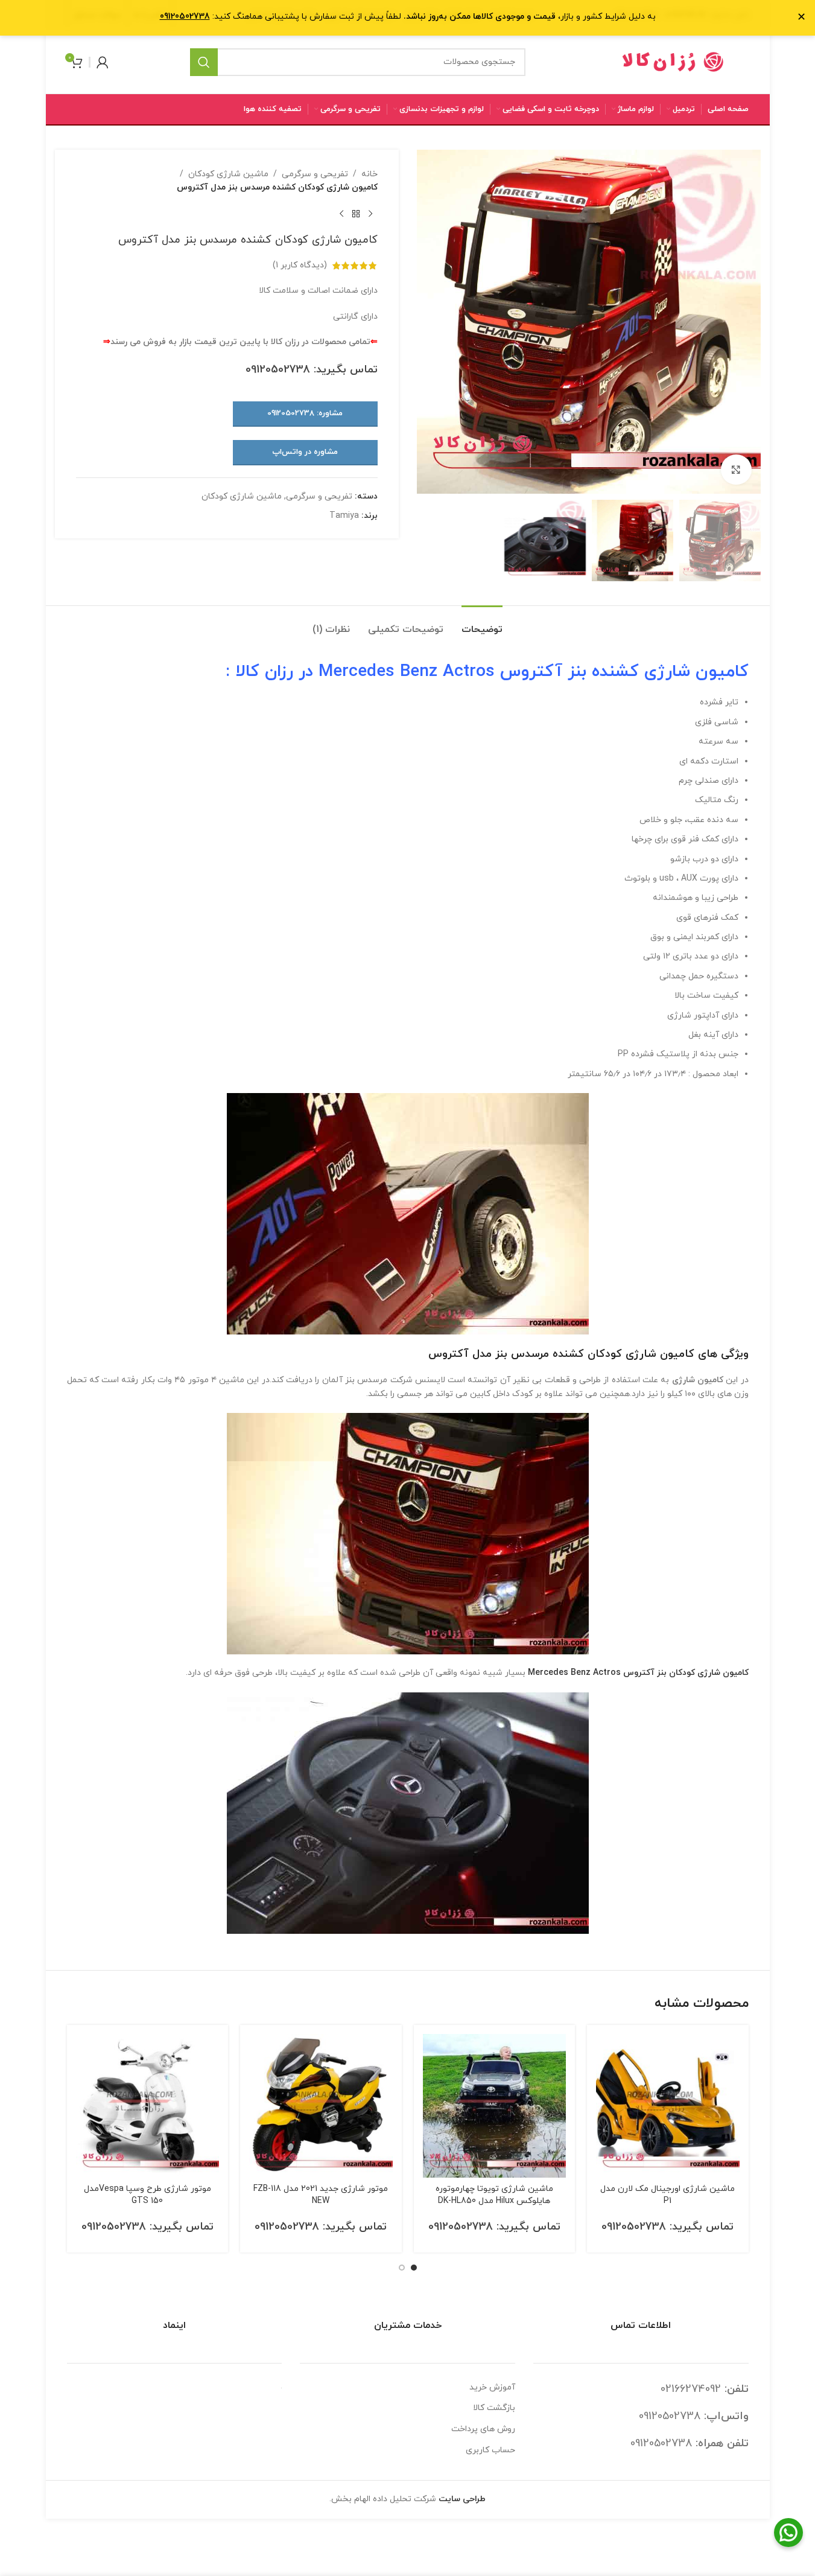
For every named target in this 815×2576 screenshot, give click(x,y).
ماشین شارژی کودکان (228, 174)
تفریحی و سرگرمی (315, 174)
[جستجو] (204, 62)
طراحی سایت (462, 2499)
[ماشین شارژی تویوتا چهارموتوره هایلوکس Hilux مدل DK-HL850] (495, 2106)
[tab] (482, 624)
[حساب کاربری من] (103, 62)
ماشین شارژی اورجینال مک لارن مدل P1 (668, 2195)
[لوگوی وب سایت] (673, 61)
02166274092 (691, 2389)
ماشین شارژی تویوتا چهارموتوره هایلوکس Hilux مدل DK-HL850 (494, 2195)
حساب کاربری (490, 2450)
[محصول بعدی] (341, 214)
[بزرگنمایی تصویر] (736, 470)
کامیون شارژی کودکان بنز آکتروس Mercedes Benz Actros (638, 1673)
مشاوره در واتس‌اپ (305, 452)
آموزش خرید (492, 2387)
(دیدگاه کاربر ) (300, 265)
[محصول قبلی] (370, 214)
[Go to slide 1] (414, 2268)
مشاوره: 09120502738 (305, 413)
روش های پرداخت (483, 2429)
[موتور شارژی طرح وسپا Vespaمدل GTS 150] (148, 2106)
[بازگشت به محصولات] (356, 214)
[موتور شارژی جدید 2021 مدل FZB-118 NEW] (321, 2106)
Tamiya (344, 516)
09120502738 (278, 370)
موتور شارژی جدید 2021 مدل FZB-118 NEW (321, 2195)
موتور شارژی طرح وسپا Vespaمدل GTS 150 (147, 2195)
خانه (369, 174)
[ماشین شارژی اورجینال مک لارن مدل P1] (668, 2106)
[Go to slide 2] (402, 2268)
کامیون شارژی (696, 672)
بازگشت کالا (494, 2408)
